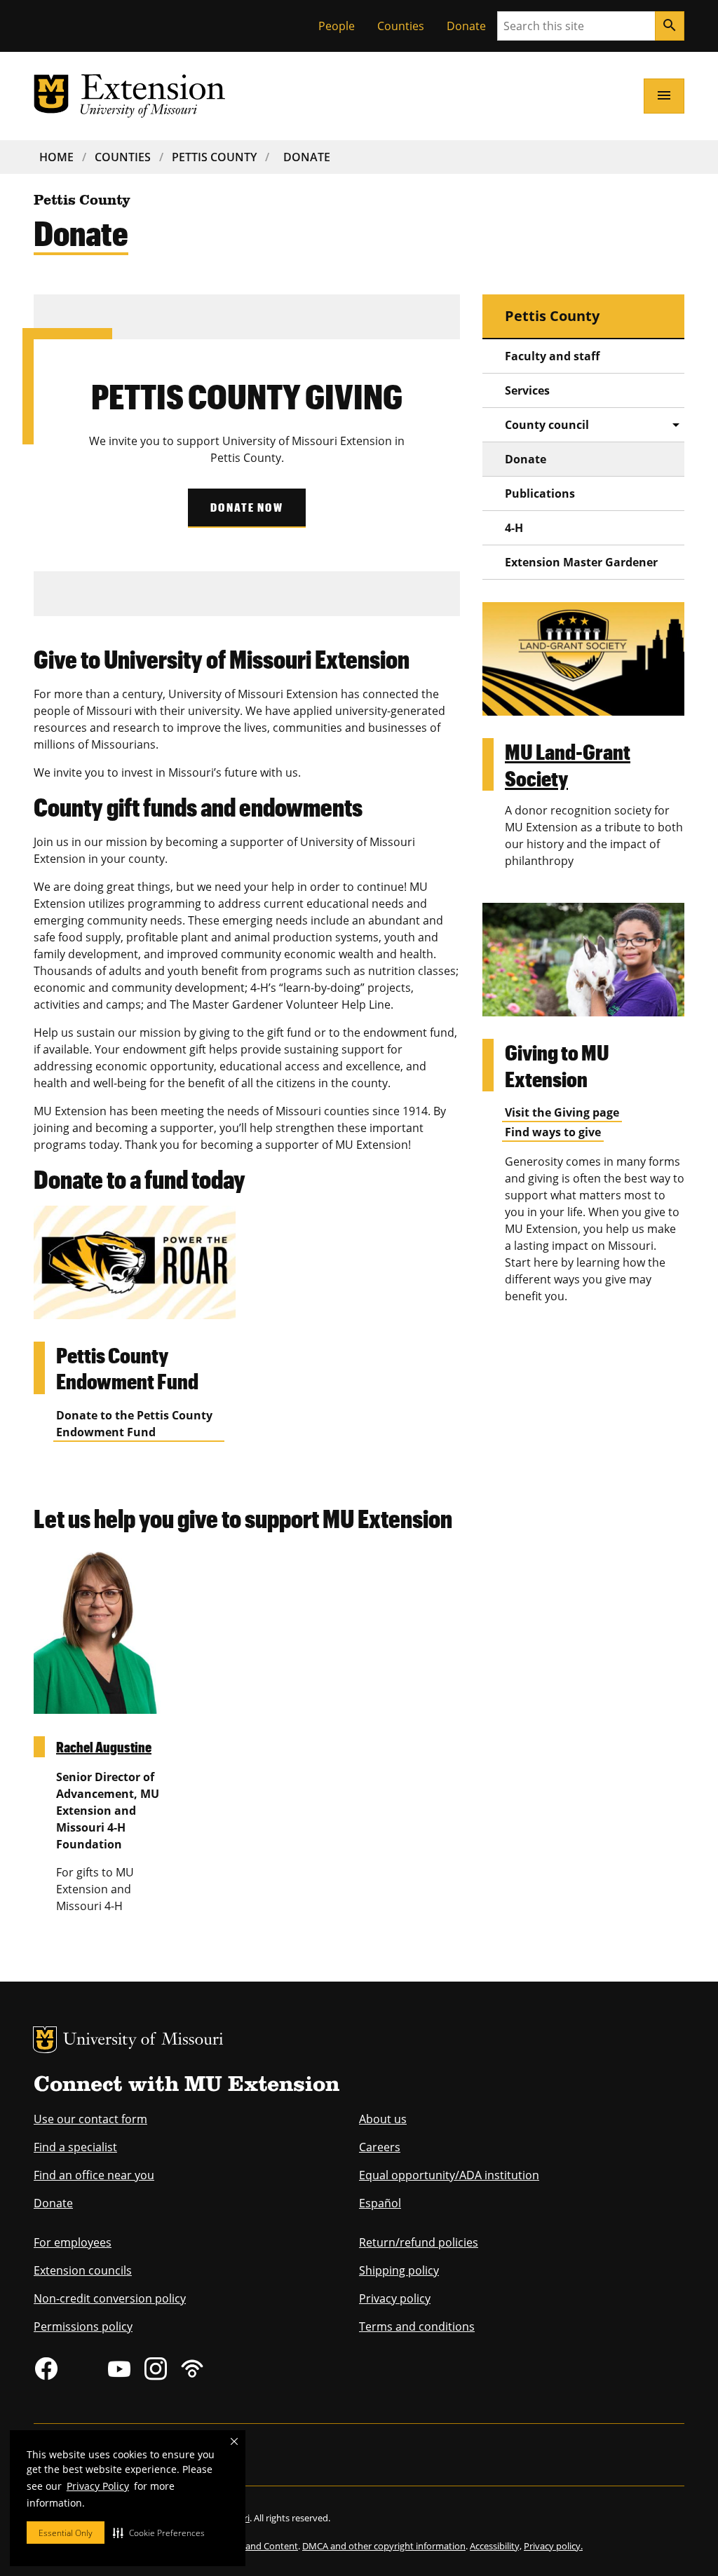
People (337, 26)
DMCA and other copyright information (384, 2546)
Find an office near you (94, 2175)
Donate (466, 26)
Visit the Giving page (562, 1112)
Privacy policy (395, 2298)
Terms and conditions (417, 2326)
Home (56, 157)
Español (380, 2203)
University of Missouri (143, 2041)
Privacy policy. (553, 2546)
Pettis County (214, 157)
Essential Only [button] (66, 2533)
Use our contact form (90, 2119)
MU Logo (45, 2040)
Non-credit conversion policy (110, 2298)
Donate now (247, 507)
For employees (73, 2242)
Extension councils (83, 2270)
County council (547, 425)
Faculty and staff (552, 356)
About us (383, 2119)
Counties (401, 26)
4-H (514, 528)
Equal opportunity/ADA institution (449, 2175)
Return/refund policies (419, 2242)
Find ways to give (553, 1132)
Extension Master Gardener (581, 562)
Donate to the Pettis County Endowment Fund (134, 1424)
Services (527, 390)
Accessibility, (496, 2546)
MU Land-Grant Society (568, 764)
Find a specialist (75, 2147)
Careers (380, 2147)
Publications (540, 493)
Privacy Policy (98, 2486)
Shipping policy (399, 2270)
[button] (159, 2533)
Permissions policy (83, 2326)
